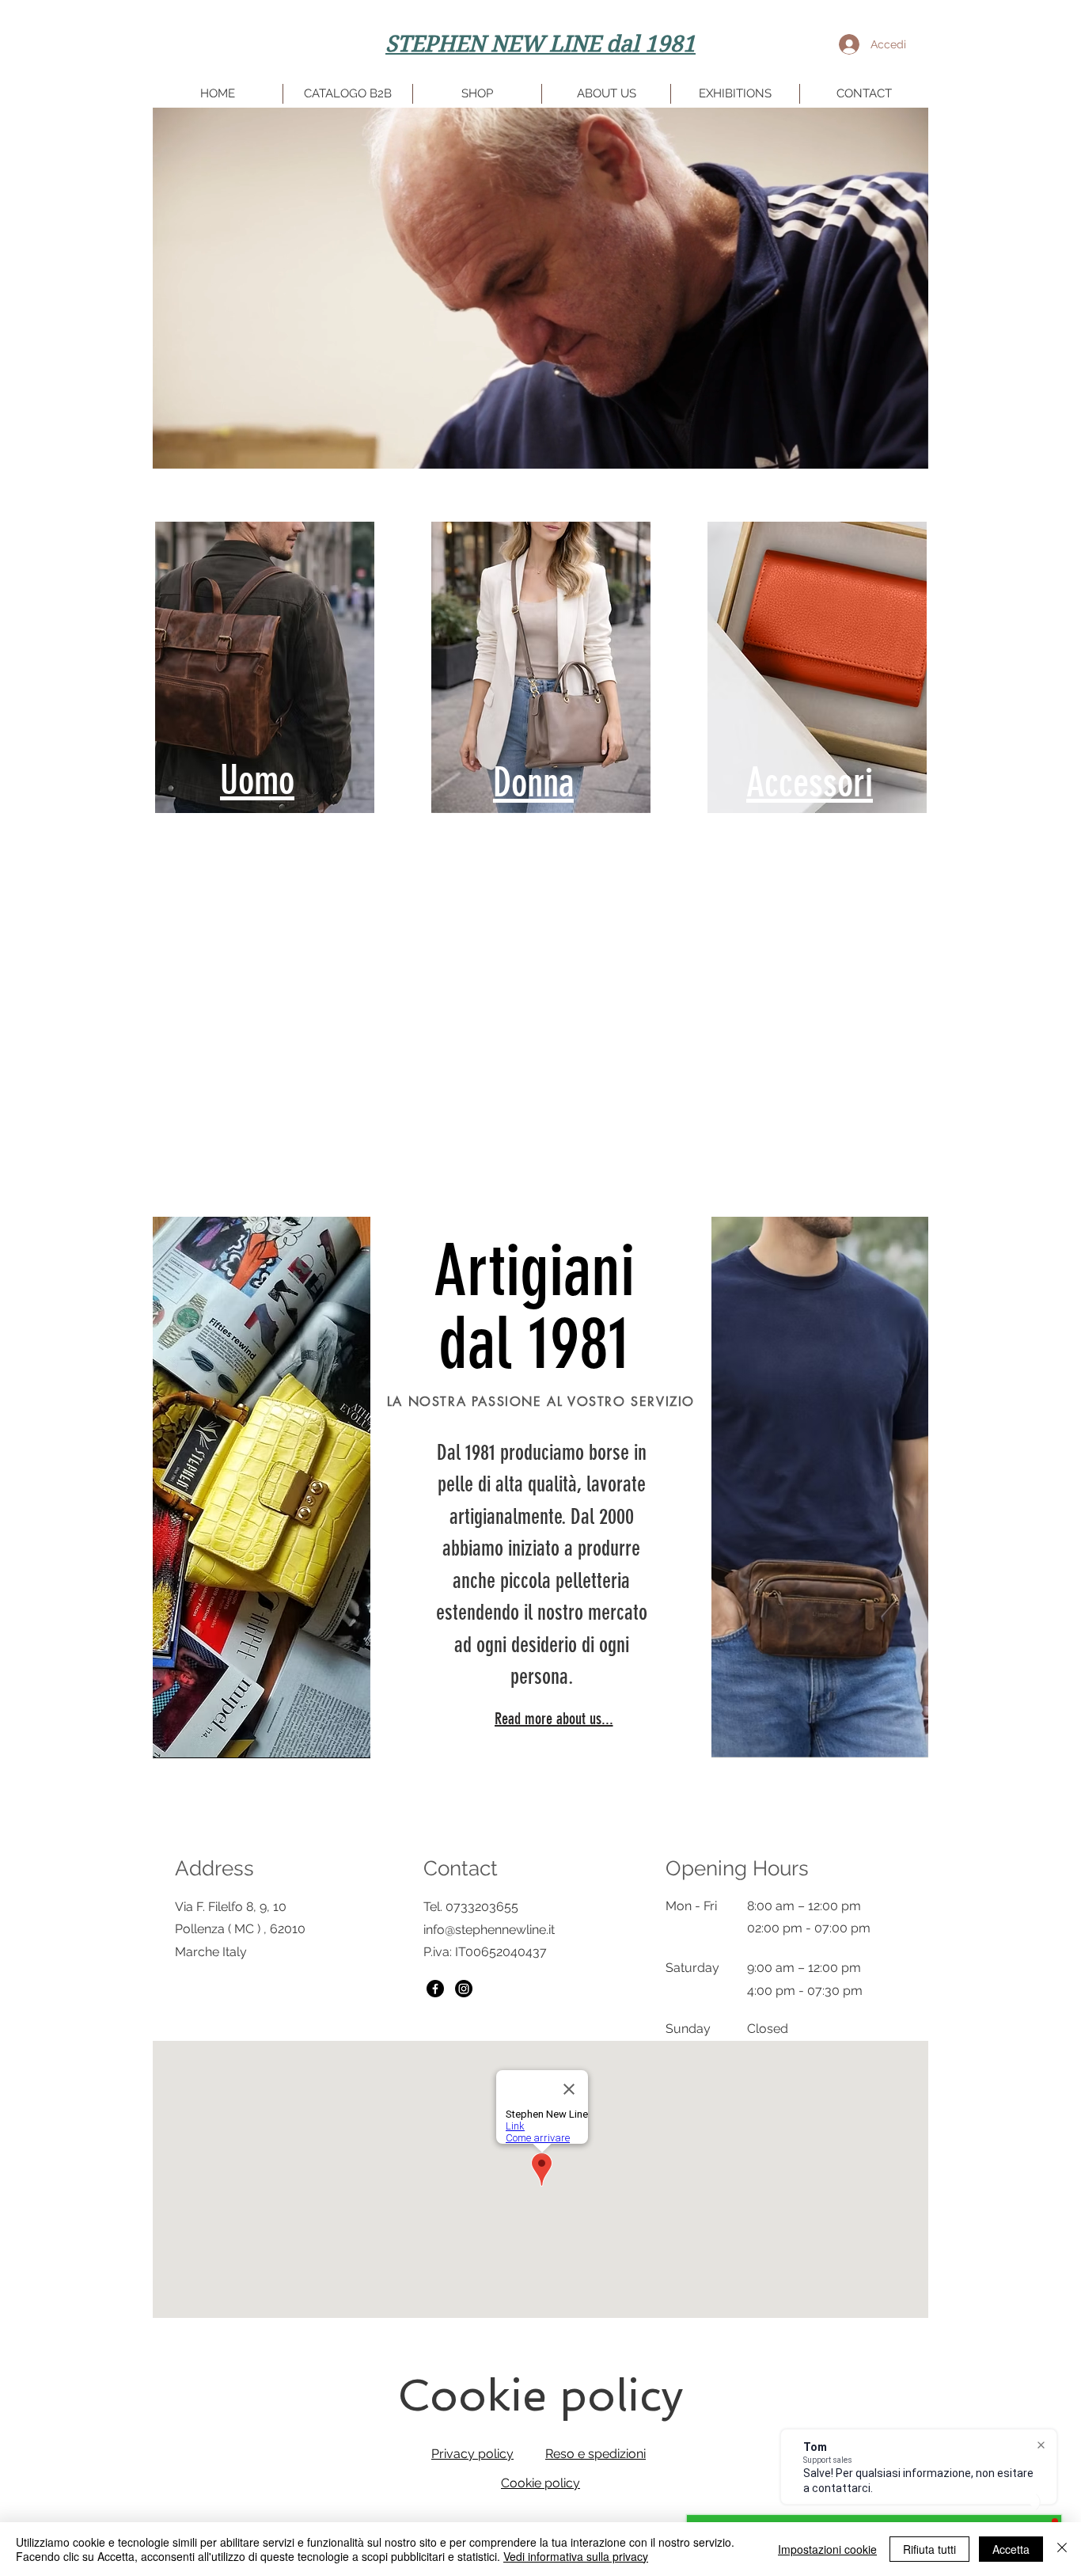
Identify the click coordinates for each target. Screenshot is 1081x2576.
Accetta (1011, 2549)
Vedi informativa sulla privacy (576, 2556)
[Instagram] (464, 1989)
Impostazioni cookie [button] (827, 2549)
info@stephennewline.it (489, 1930)
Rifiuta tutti (929, 2549)
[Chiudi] (1062, 2549)
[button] (908, 451)
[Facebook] (435, 1989)
